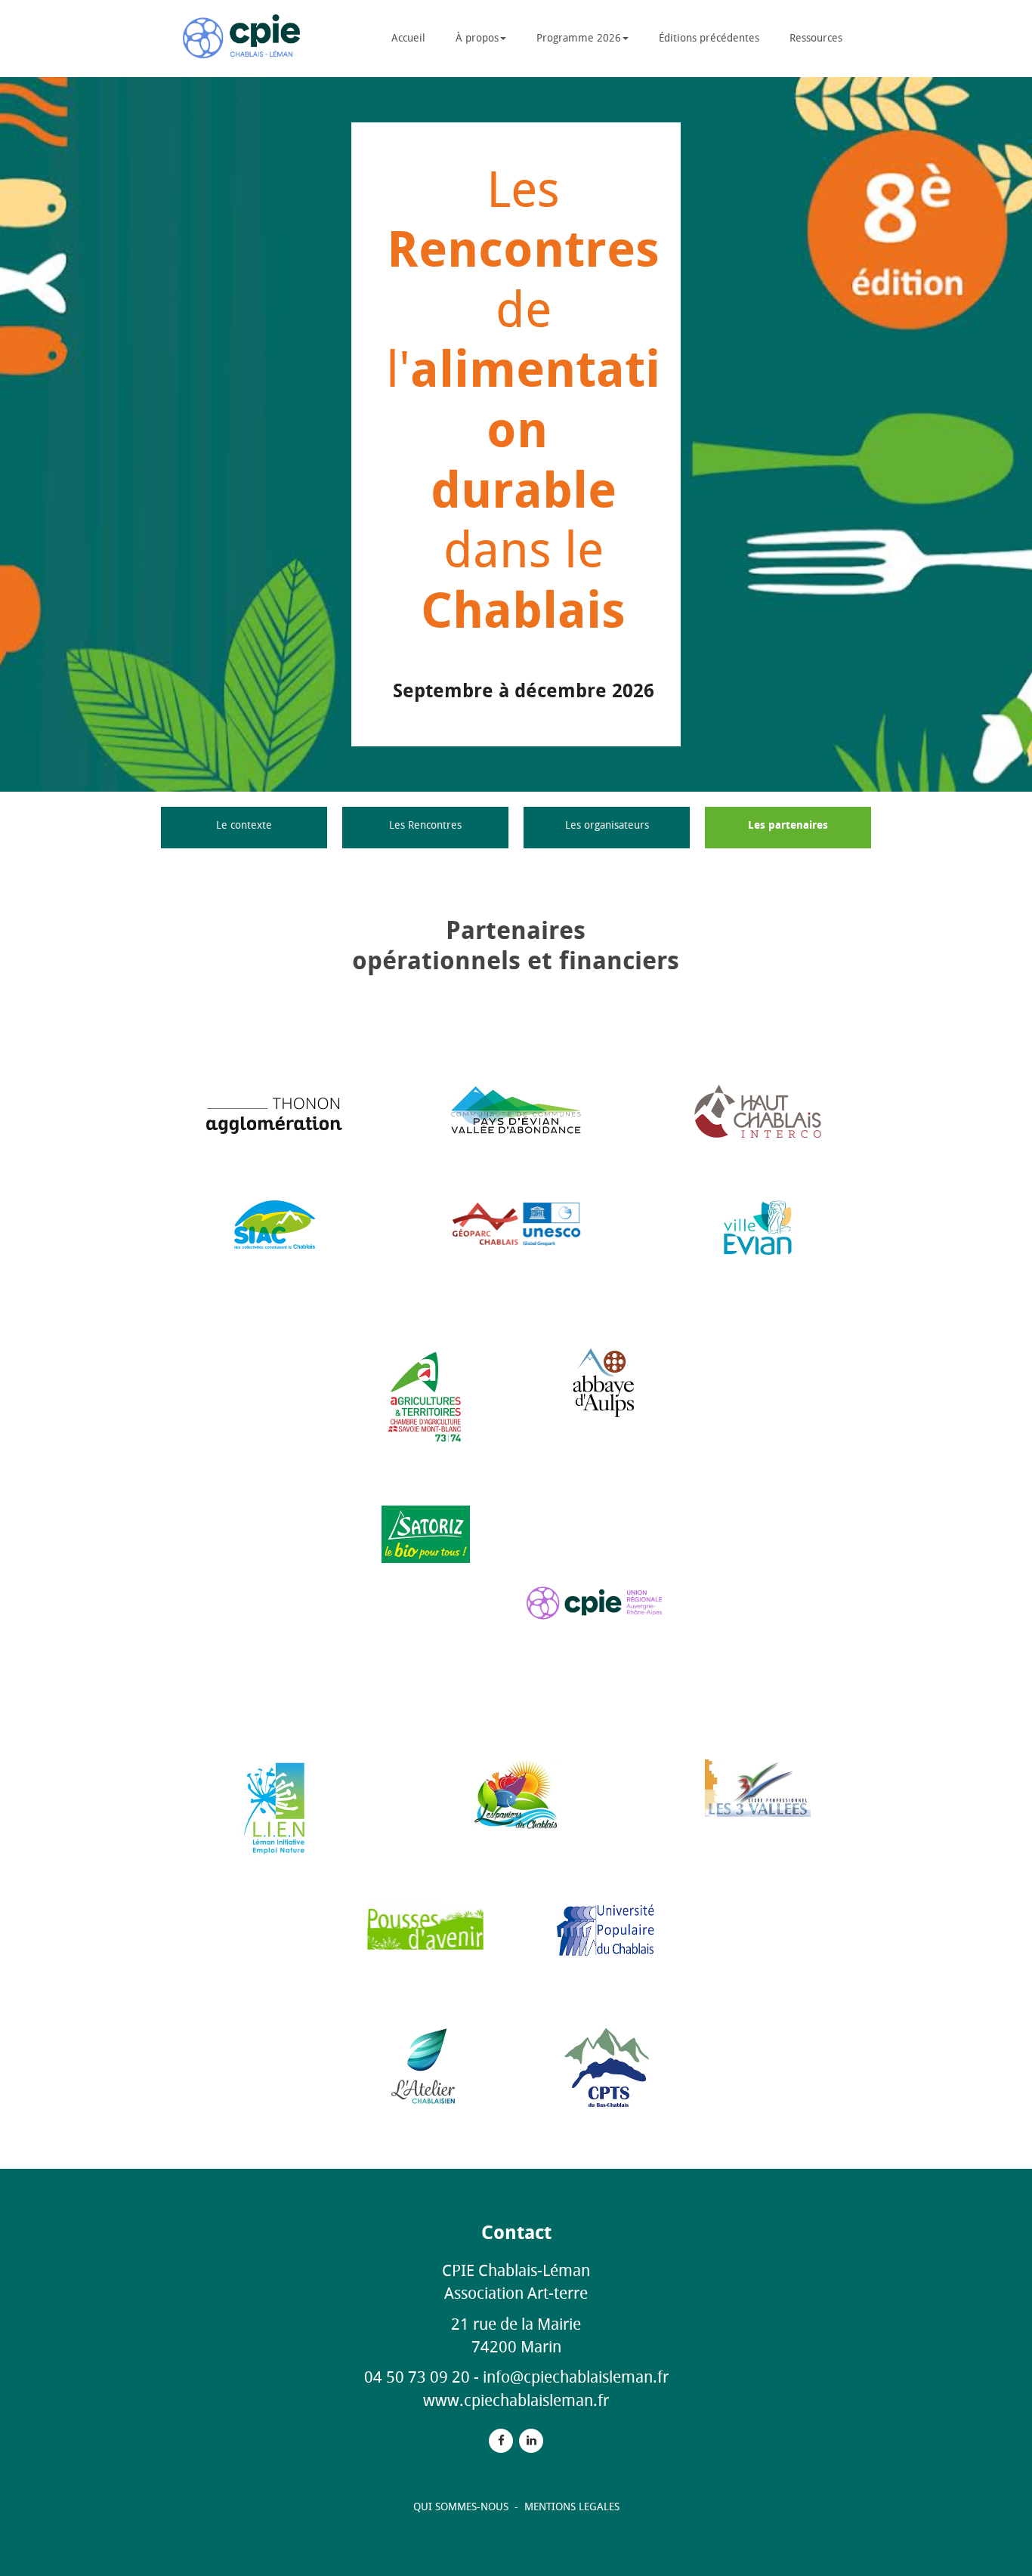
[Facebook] (501, 2440)
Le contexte (244, 825)
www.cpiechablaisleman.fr (516, 2400)
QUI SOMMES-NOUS (462, 2507)
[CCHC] (758, 1111)
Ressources (816, 38)
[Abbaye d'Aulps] (607, 1384)
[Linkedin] (531, 2440)
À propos (477, 38)
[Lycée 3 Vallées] (758, 1788)
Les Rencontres (425, 825)
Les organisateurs (607, 825)
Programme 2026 (579, 38)
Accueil (408, 38)
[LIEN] (275, 1807)
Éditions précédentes (709, 38)
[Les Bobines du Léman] (516, 1795)
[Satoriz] (426, 1534)
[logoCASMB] (425, 1396)
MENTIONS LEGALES (572, 2507)
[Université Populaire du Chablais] (607, 1930)
